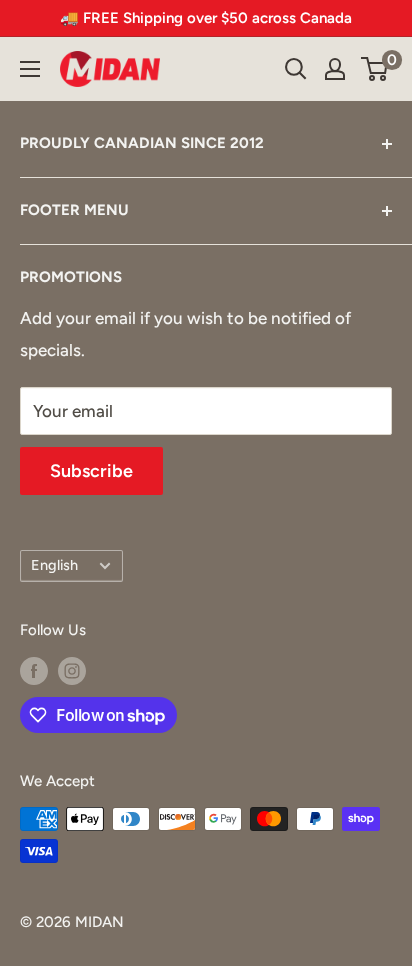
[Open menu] (30, 69)
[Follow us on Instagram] (72, 670)
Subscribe (91, 471)
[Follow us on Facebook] (34, 670)
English (54, 565)
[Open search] (296, 69)
